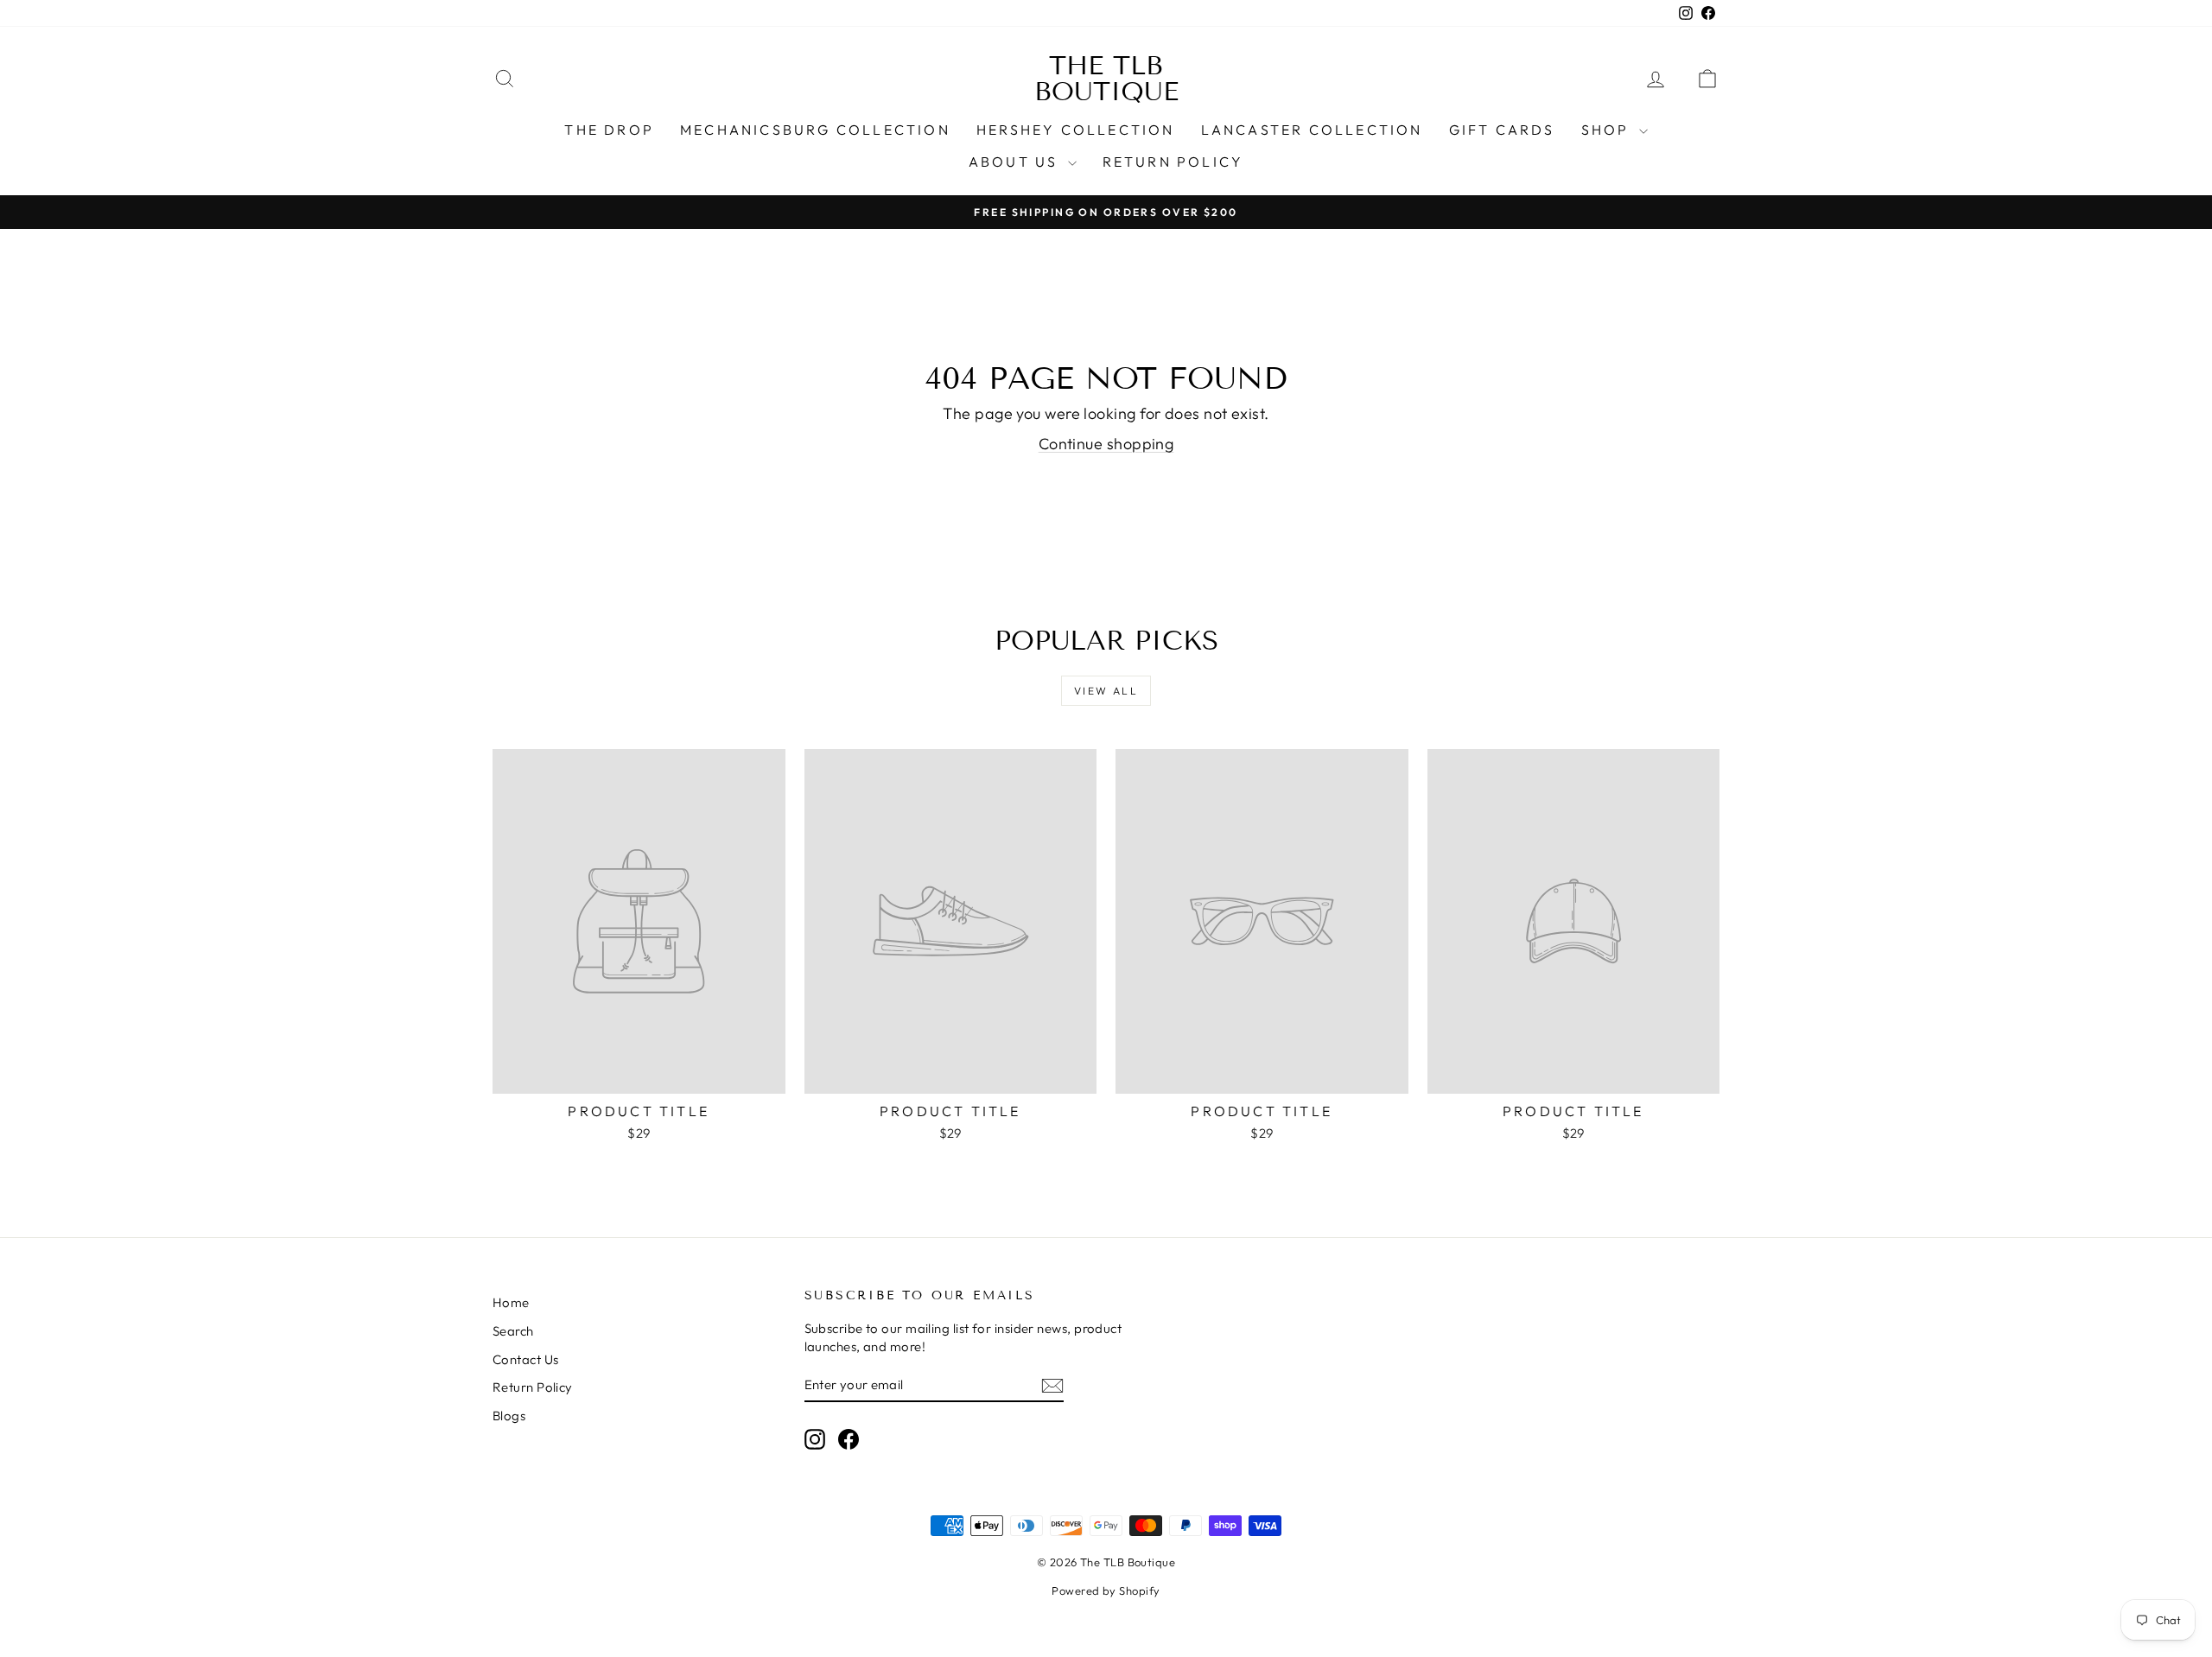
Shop (1608, 130)
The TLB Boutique (1106, 79)
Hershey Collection (1076, 130)
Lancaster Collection (1312, 130)
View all (1106, 691)
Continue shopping (1106, 444)
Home (511, 1302)
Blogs (509, 1416)
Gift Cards (1502, 130)
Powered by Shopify (1106, 1590)
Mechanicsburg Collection (815, 130)
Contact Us (526, 1359)
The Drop (609, 130)
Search (513, 1331)
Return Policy (1173, 162)
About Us (1016, 162)
